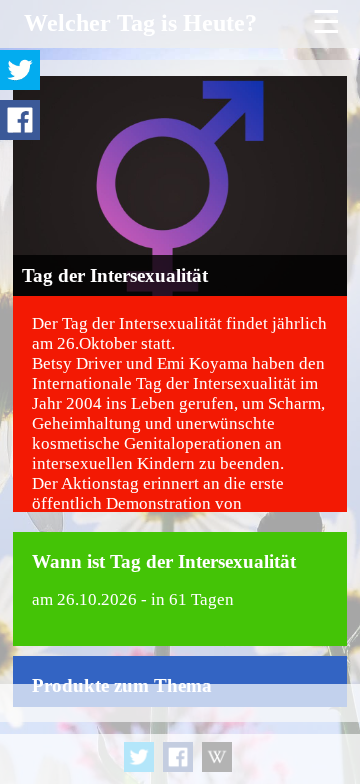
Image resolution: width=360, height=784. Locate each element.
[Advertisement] (180, 734)
